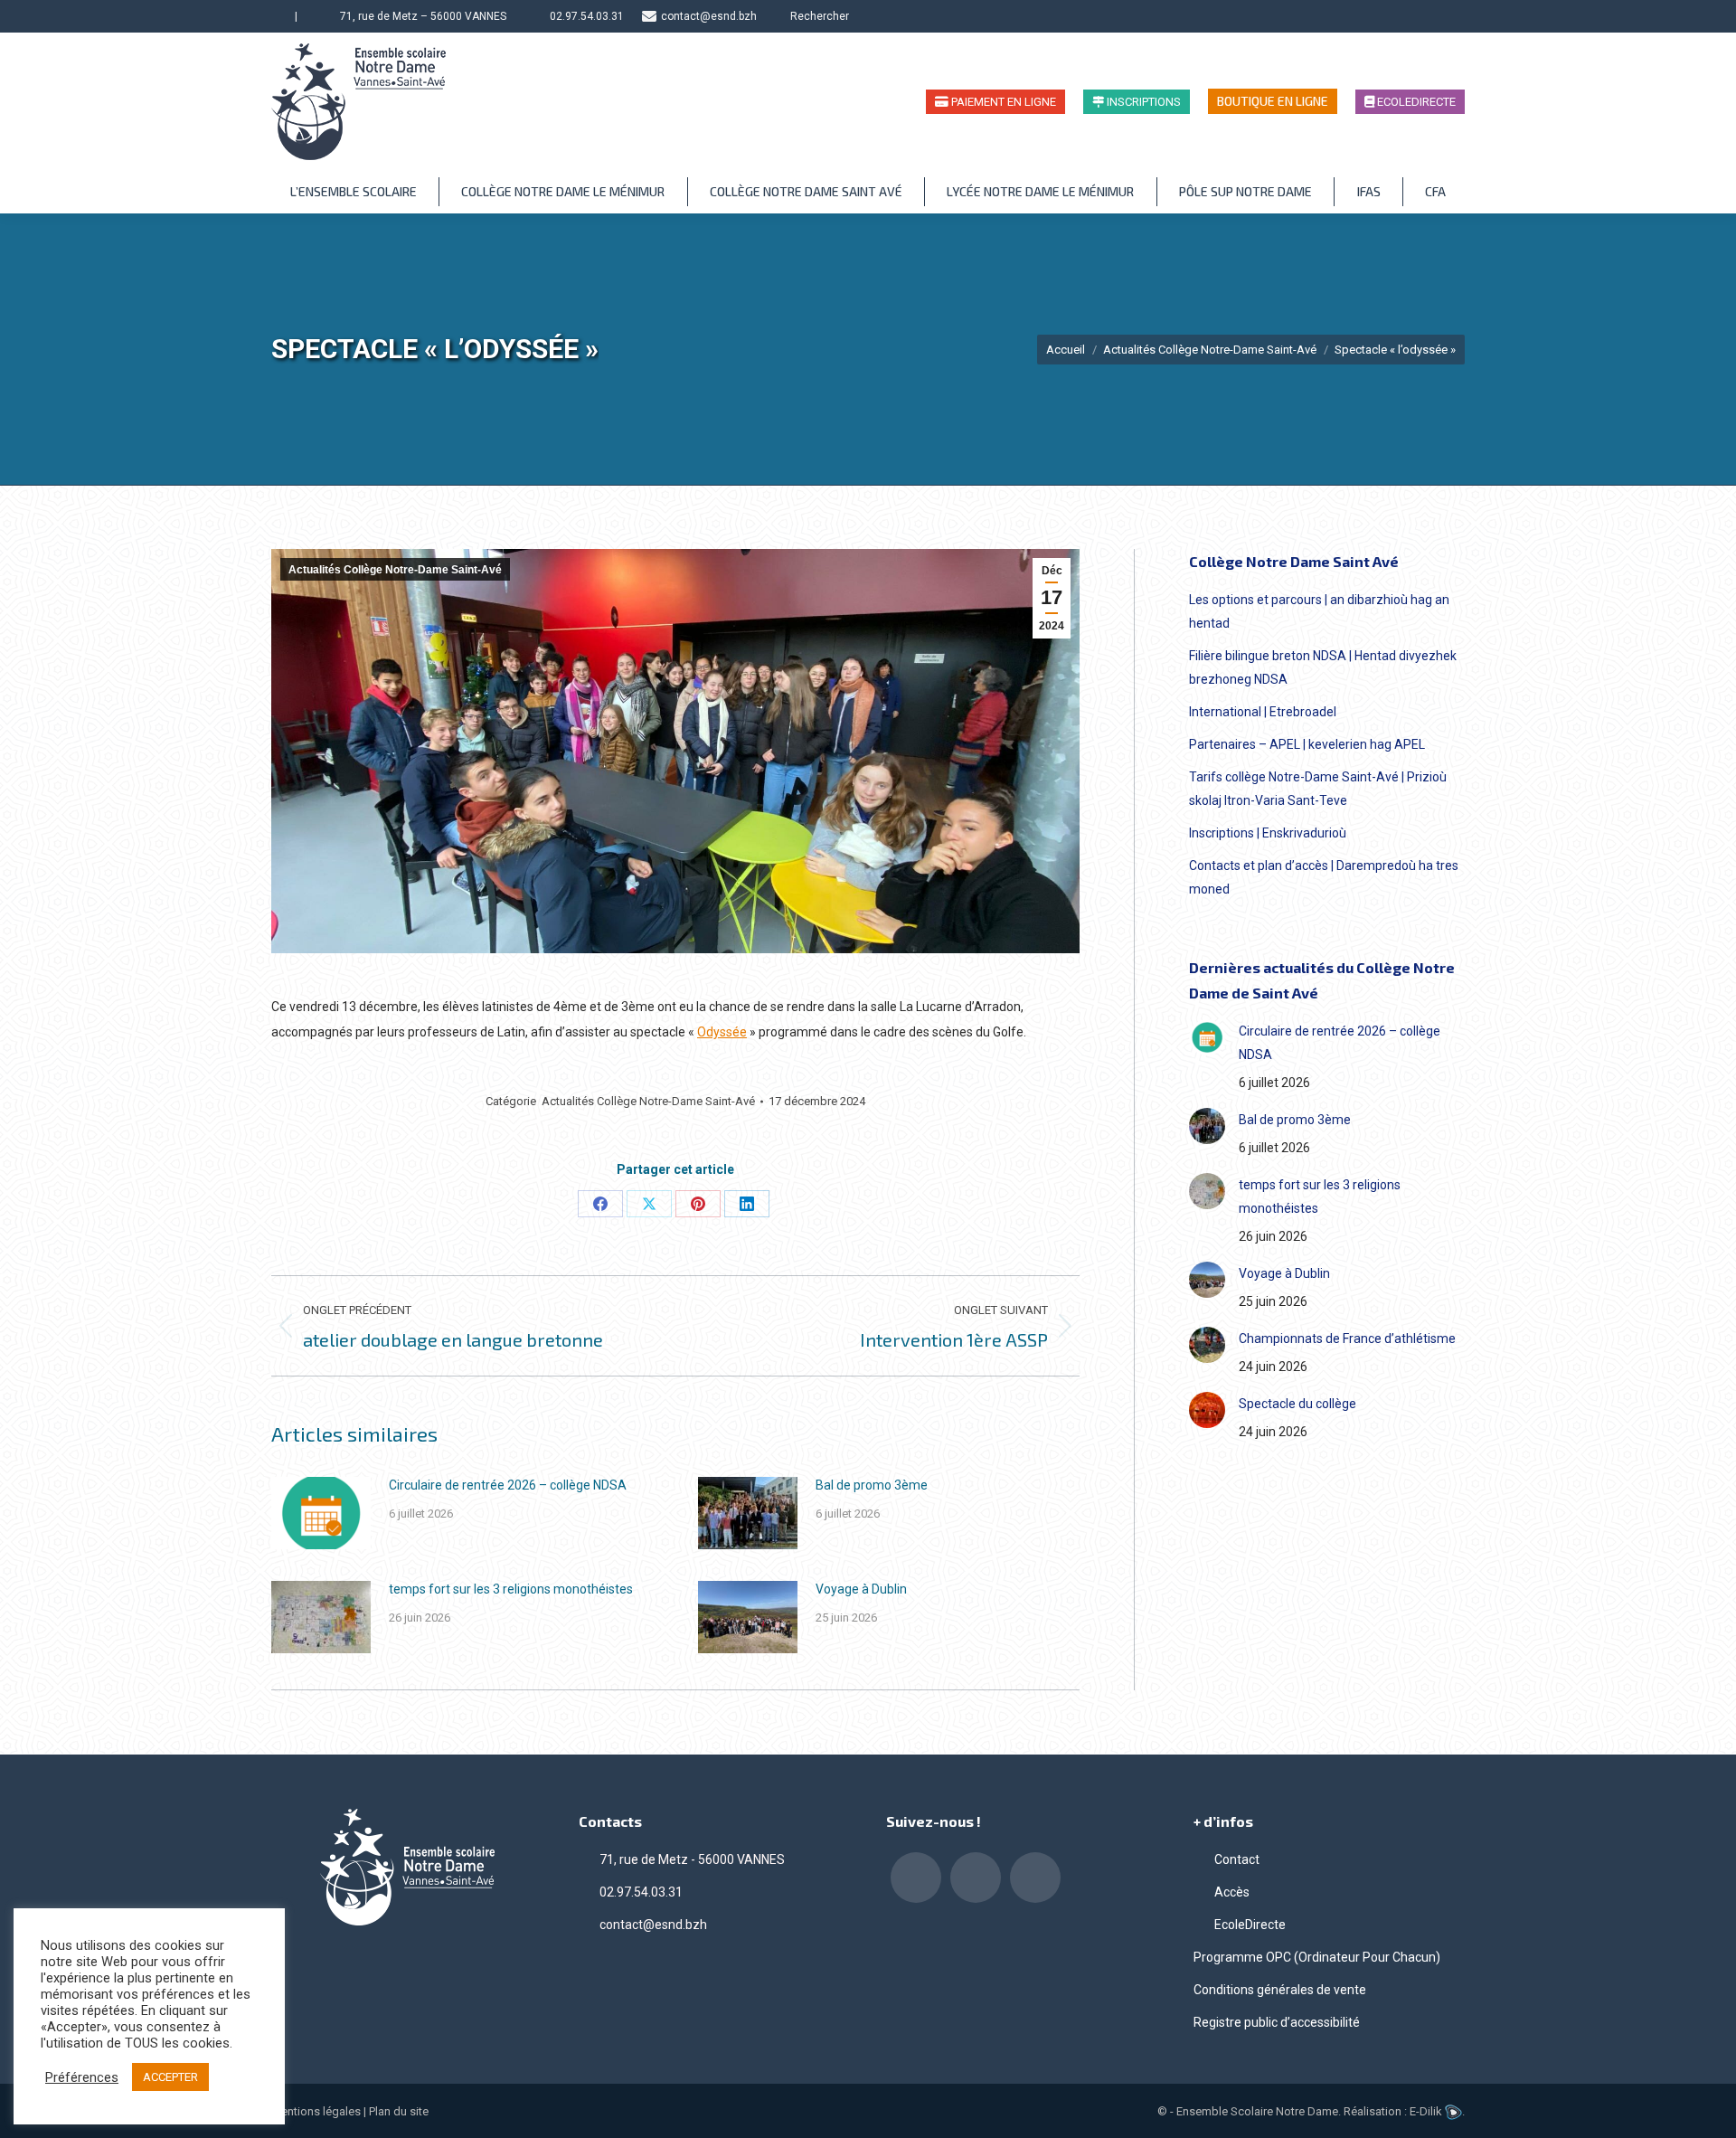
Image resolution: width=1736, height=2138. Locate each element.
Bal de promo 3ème (872, 1485)
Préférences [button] (82, 2077)
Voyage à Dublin (861, 1589)
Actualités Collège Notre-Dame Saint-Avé (395, 570)
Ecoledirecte (1415, 102)
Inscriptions (1142, 102)
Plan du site (399, 2111)
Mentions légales (316, 2111)
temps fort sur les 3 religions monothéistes (511, 1589)
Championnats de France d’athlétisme (1347, 1339)
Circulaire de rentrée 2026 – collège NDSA (508, 1485)
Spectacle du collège (1297, 1404)
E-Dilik (1427, 2111)
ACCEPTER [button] (170, 2077)
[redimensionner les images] (321, 1513)
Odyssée (722, 1032)
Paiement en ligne (1002, 102)
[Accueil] (279, 16)
